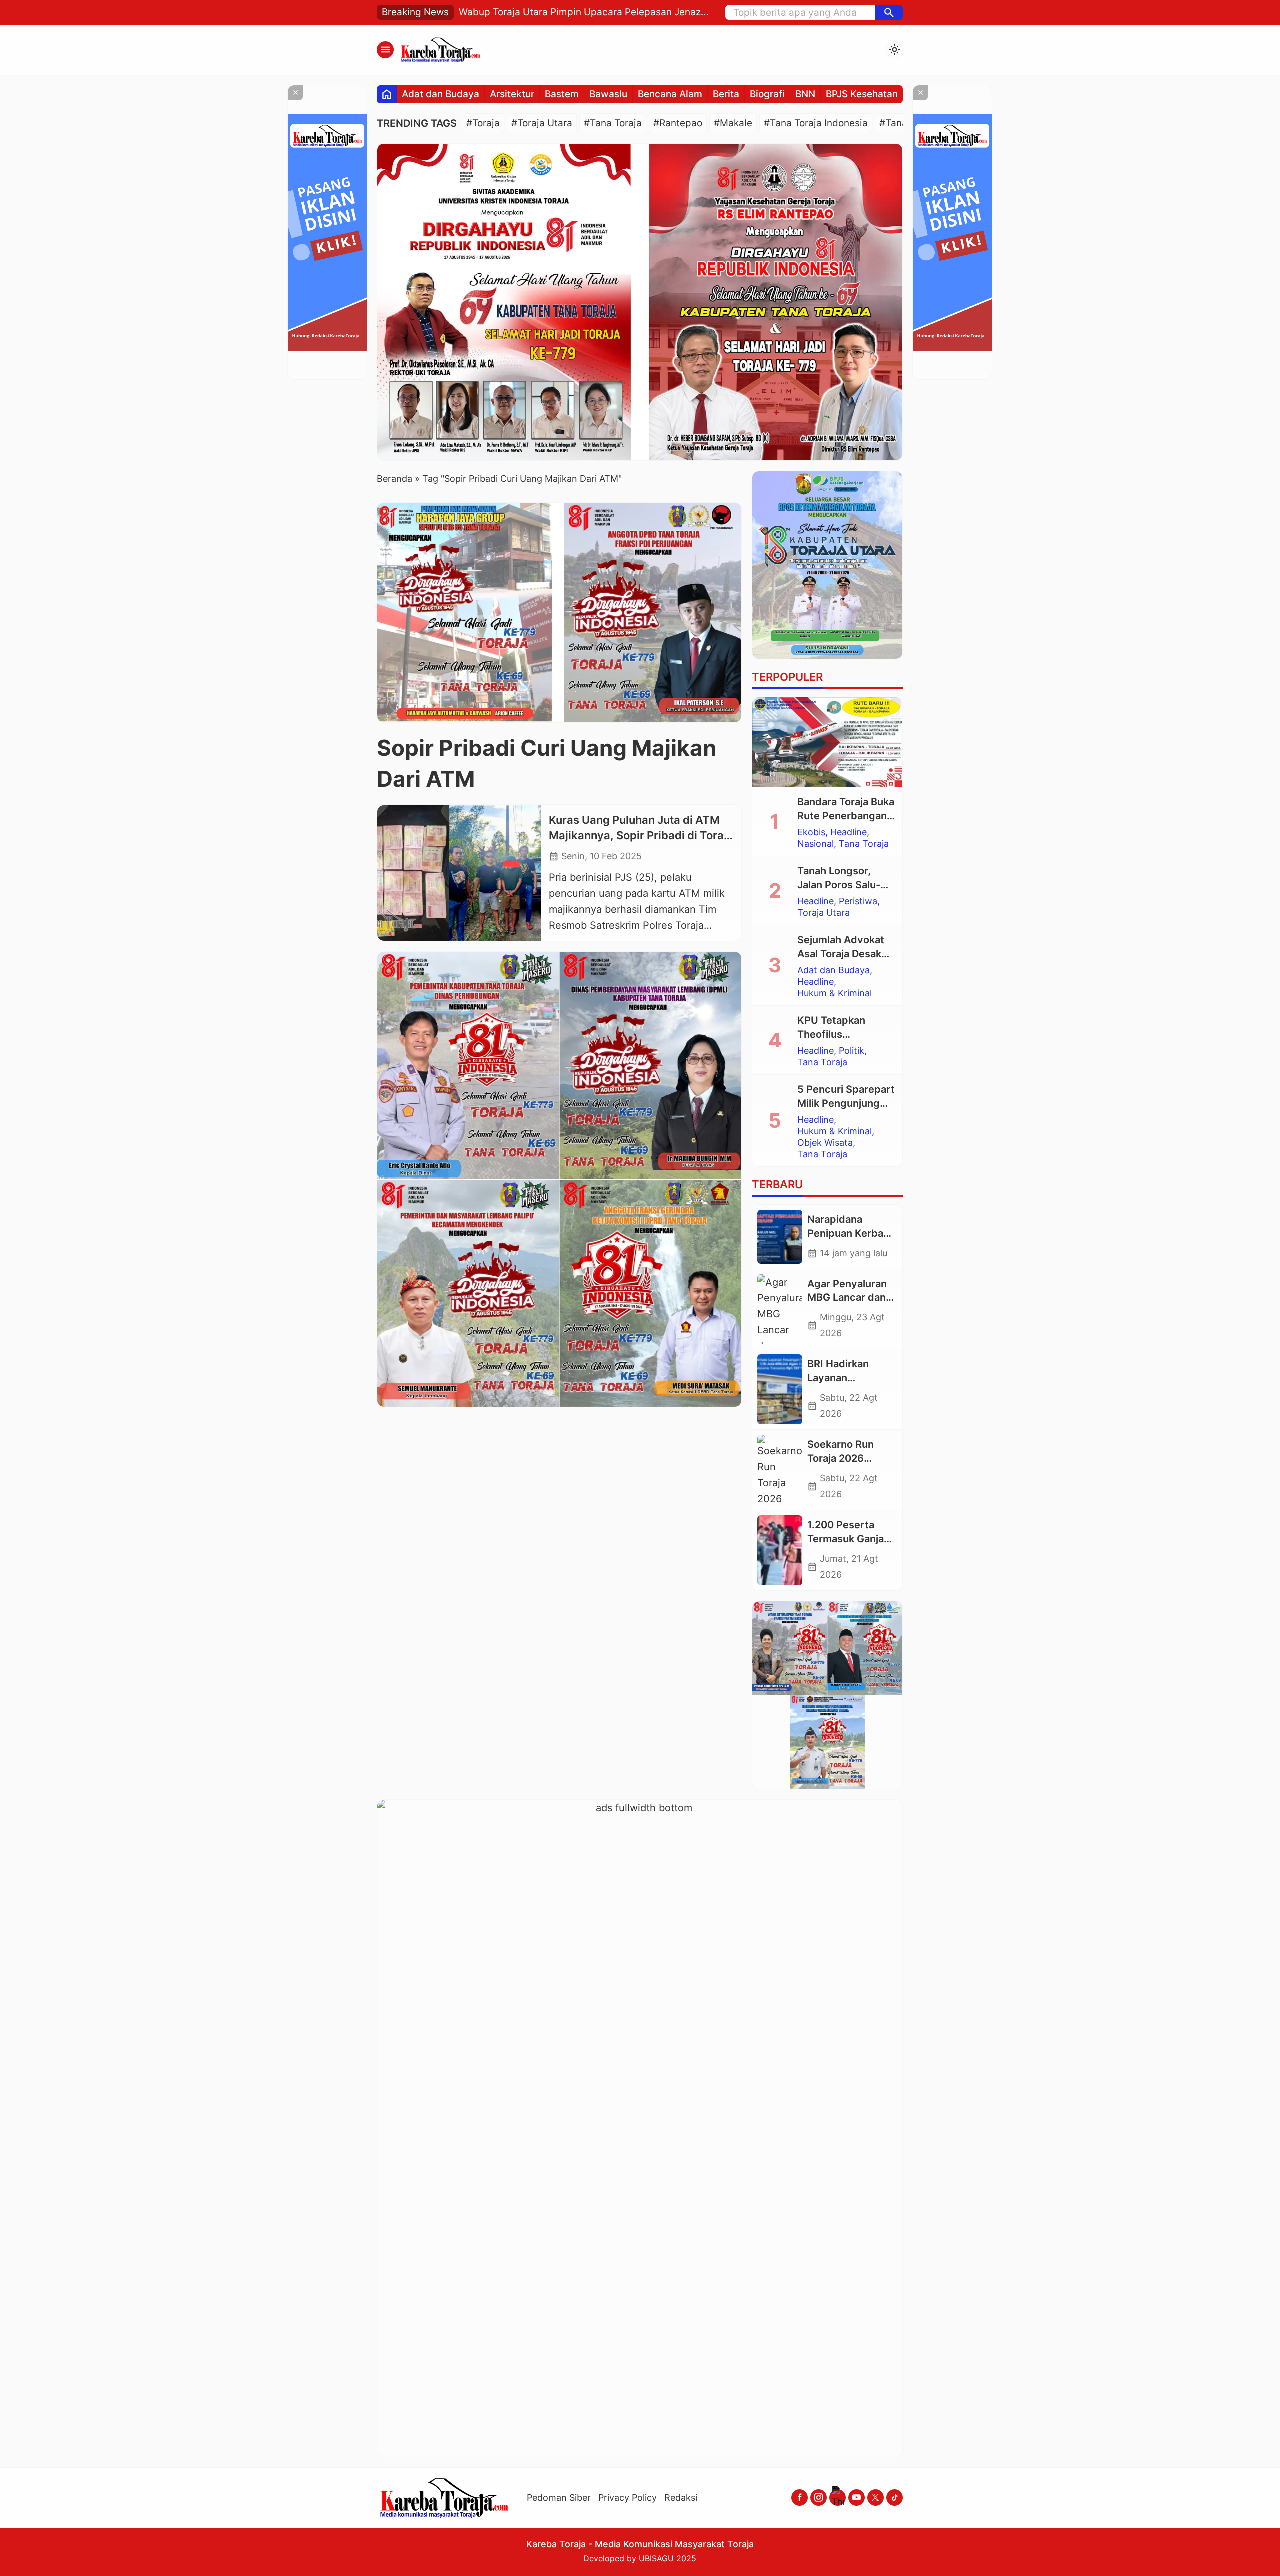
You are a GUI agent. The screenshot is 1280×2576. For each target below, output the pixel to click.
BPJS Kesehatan (862, 94)
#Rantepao (678, 123)
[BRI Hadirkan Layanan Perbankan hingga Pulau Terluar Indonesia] (780, 1389)
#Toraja (483, 123)
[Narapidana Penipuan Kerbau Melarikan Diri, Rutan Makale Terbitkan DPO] (780, 1237)
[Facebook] (800, 2497)
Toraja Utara (824, 913)
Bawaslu (608, 94)
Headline (849, 832)
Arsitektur (512, 94)
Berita (726, 94)
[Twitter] (876, 2497)
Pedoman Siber (559, 2497)
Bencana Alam (670, 94)
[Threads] (838, 2497)
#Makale (733, 123)
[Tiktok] (895, 2497)
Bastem (562, 94)
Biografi (767, 94)
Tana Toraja (864, 844)
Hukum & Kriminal (835, 993)
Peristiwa (858, 901)
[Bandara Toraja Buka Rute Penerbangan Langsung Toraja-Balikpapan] (827, 742)
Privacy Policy (628, 2497)
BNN (805, 94)
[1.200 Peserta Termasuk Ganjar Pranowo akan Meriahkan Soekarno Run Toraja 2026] (780, 1550)
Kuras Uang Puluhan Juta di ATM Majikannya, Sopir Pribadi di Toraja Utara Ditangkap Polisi (641, 836)
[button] (889, 12)
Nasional (816, 844)
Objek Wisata (825, 1143)
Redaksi (681, 2497)
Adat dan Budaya (441, 94)
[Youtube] (857, 2497)
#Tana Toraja (613, 123)
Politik (852, 1051)
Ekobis (811, 832)
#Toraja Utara (542, 123)
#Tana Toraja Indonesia (816, 123)
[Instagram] (819, 2497)
